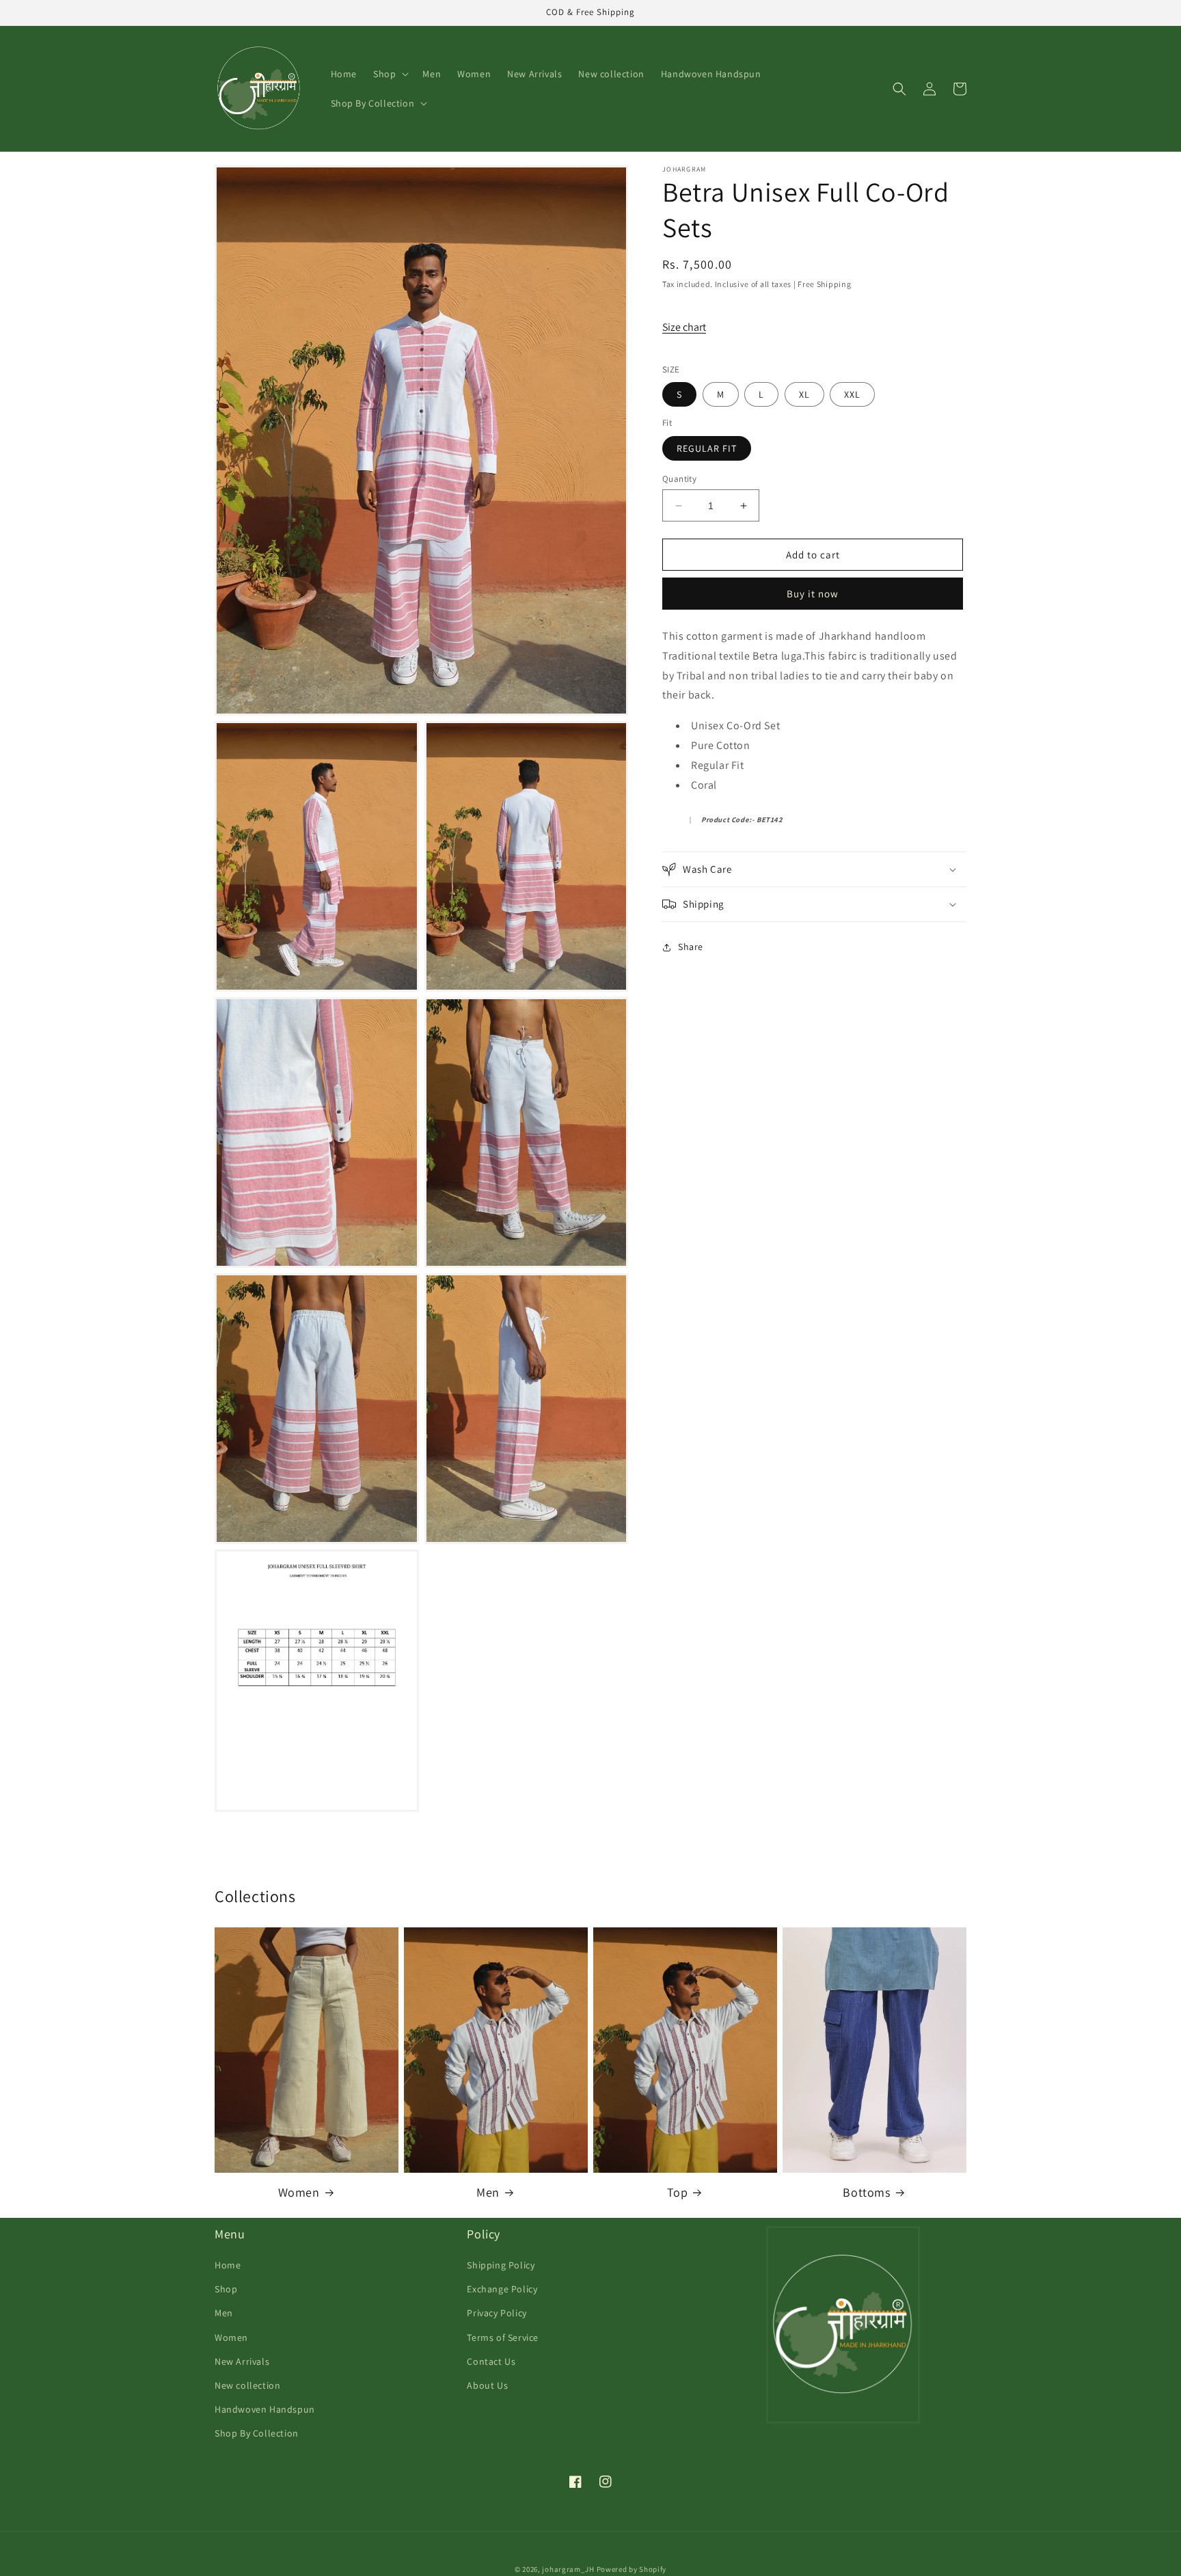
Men (488, 2192)
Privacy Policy (497, 2313)
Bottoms (866, 2192)
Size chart (684, 327)
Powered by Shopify (632, 2569)
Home (228, 2265)
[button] (390, 74)
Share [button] (691, 947)
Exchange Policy (502, 2289)
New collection (247, 2385)
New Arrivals (242, 2361)
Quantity (679, 479)
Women (299, 2192)
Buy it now (813, 594)
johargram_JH (568, 2569)
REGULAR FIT (707, 448)
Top (678, 2192)
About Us (487, 2385)
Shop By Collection (257, 2433)
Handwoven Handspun (265, 2409)
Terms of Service (503, 2337)
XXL (852, 394)
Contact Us (491, 2361)
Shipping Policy (501, 2265)
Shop (226, 2289)
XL (804, 394)
